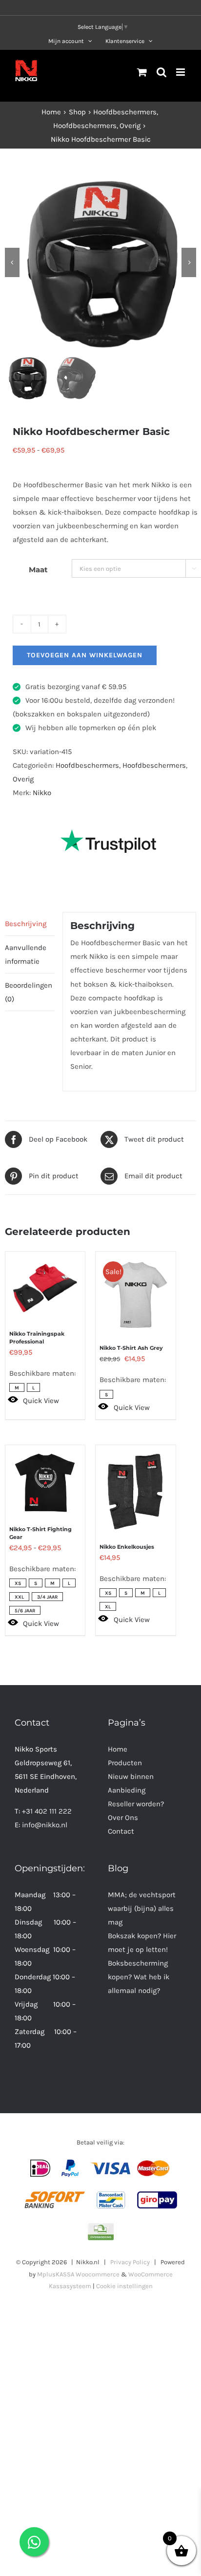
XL (108, 1607)
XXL (19, 1597)
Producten (125, 1763)
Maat (38, 570)
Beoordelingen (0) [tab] (29, 992)
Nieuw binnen (131, 1776)
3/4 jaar (47, 1597)
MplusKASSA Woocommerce (78, 2274)
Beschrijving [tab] (26, 924)
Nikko (42, 793)
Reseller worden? (136, 1804)
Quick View (41, 1401)
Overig (23, 779)
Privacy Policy (130, 2262)
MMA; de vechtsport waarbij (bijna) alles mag (142, 1908)
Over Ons (123, 1818)
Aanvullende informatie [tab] (26, 954)
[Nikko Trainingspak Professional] (45, 1283)
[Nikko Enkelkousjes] (135, 1487)
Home (118, 1749)
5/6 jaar (25, 1611)
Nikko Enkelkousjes (127, 1547)
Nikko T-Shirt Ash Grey (131, 1348)
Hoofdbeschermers (87, 765)
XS (18, 1583)
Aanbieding (127, 1790)
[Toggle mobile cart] (142, 72)
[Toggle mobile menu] (181, 72)
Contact (121, 1831)
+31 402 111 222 (47, 1811)
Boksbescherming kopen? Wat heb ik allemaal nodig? (139, 1977)
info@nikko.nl (45, 1825)
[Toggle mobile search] (161, 72)
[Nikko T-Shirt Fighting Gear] (45, 1478)
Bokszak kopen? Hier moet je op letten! (142, 1943)
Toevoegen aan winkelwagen (85, 655)
